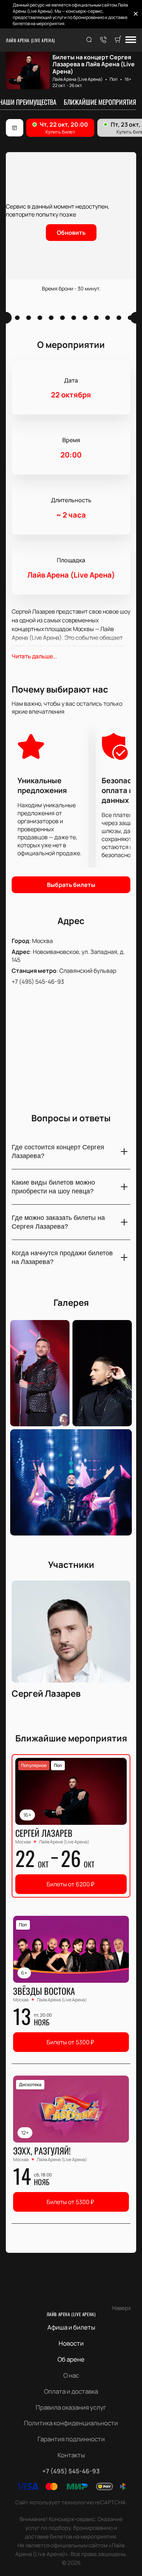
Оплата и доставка (71, 2391)
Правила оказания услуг (71, 2407)
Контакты (71, 2455)
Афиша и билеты (71, 2327)
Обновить (71, 233)
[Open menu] (131, 40)
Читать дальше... (34, 656)
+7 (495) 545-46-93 (38, 982)
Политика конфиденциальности (71, 2423)
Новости (71, 2343)
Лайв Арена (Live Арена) (30, 40)
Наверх (122, 2308)
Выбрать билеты (71, 885)
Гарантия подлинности (71, 2439)
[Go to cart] (118, 40)
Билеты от (70, 1884)
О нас (71, 2375)
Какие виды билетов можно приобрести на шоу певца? (53, 1187)
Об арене (71, 2359)
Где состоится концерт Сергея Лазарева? (58, 1152)
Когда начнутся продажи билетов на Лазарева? (62, 1257)
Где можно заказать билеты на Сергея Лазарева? (58, 1222)
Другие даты (15, 128)
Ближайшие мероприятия (100, 102)
